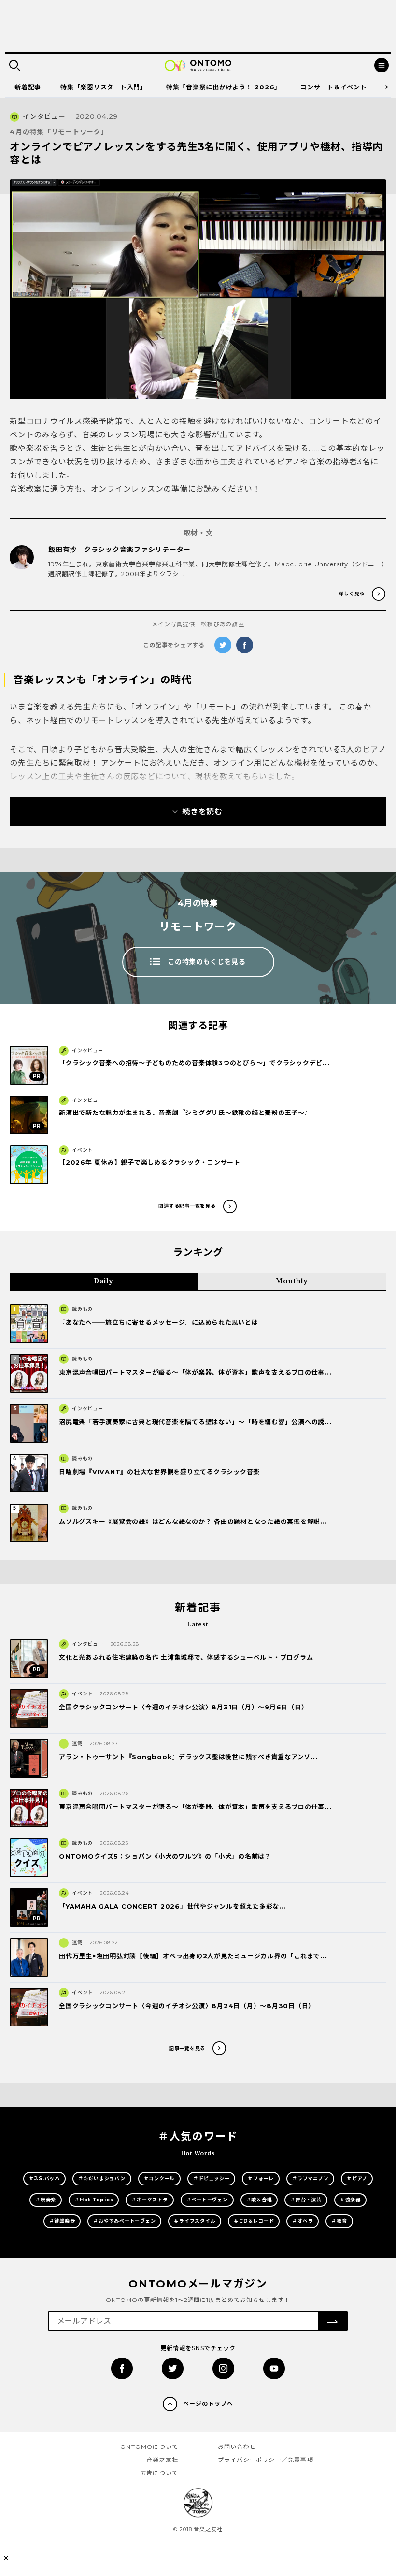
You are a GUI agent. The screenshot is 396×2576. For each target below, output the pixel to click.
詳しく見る (352, 594)
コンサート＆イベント (334, 87)
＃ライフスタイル (195, 2221)
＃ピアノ (357, 2178)
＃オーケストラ (149, 2200)
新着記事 (28, 87)
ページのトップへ (208, 2404)
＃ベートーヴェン (207, 2200)
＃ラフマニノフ (310, 2178)
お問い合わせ (237, 2447)
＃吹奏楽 (46, 2200)
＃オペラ (303, 2221)
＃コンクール (160, 2178)
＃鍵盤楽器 (62, 2221)
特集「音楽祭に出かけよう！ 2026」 (224, 87)
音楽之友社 (162, 2460)
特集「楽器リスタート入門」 (104, 87)
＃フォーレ (261, 2178)
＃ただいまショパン (102, 2178)
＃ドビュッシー (211, 2178)
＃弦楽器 (350, 2200)
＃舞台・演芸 (306, 2200)
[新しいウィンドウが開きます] (122, 2368)
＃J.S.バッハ (44, 2178)
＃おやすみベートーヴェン (124, 2221)
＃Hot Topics (94, 2200)
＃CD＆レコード (254, 2221)
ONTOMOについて (149, 2447)
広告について (159, 2473)
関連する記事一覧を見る (187, 1206)
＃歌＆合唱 (259, 2200)
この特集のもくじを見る (207, 962)
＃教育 (339, 2221)
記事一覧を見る (187, 2048)
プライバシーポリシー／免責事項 (266, 2460)
